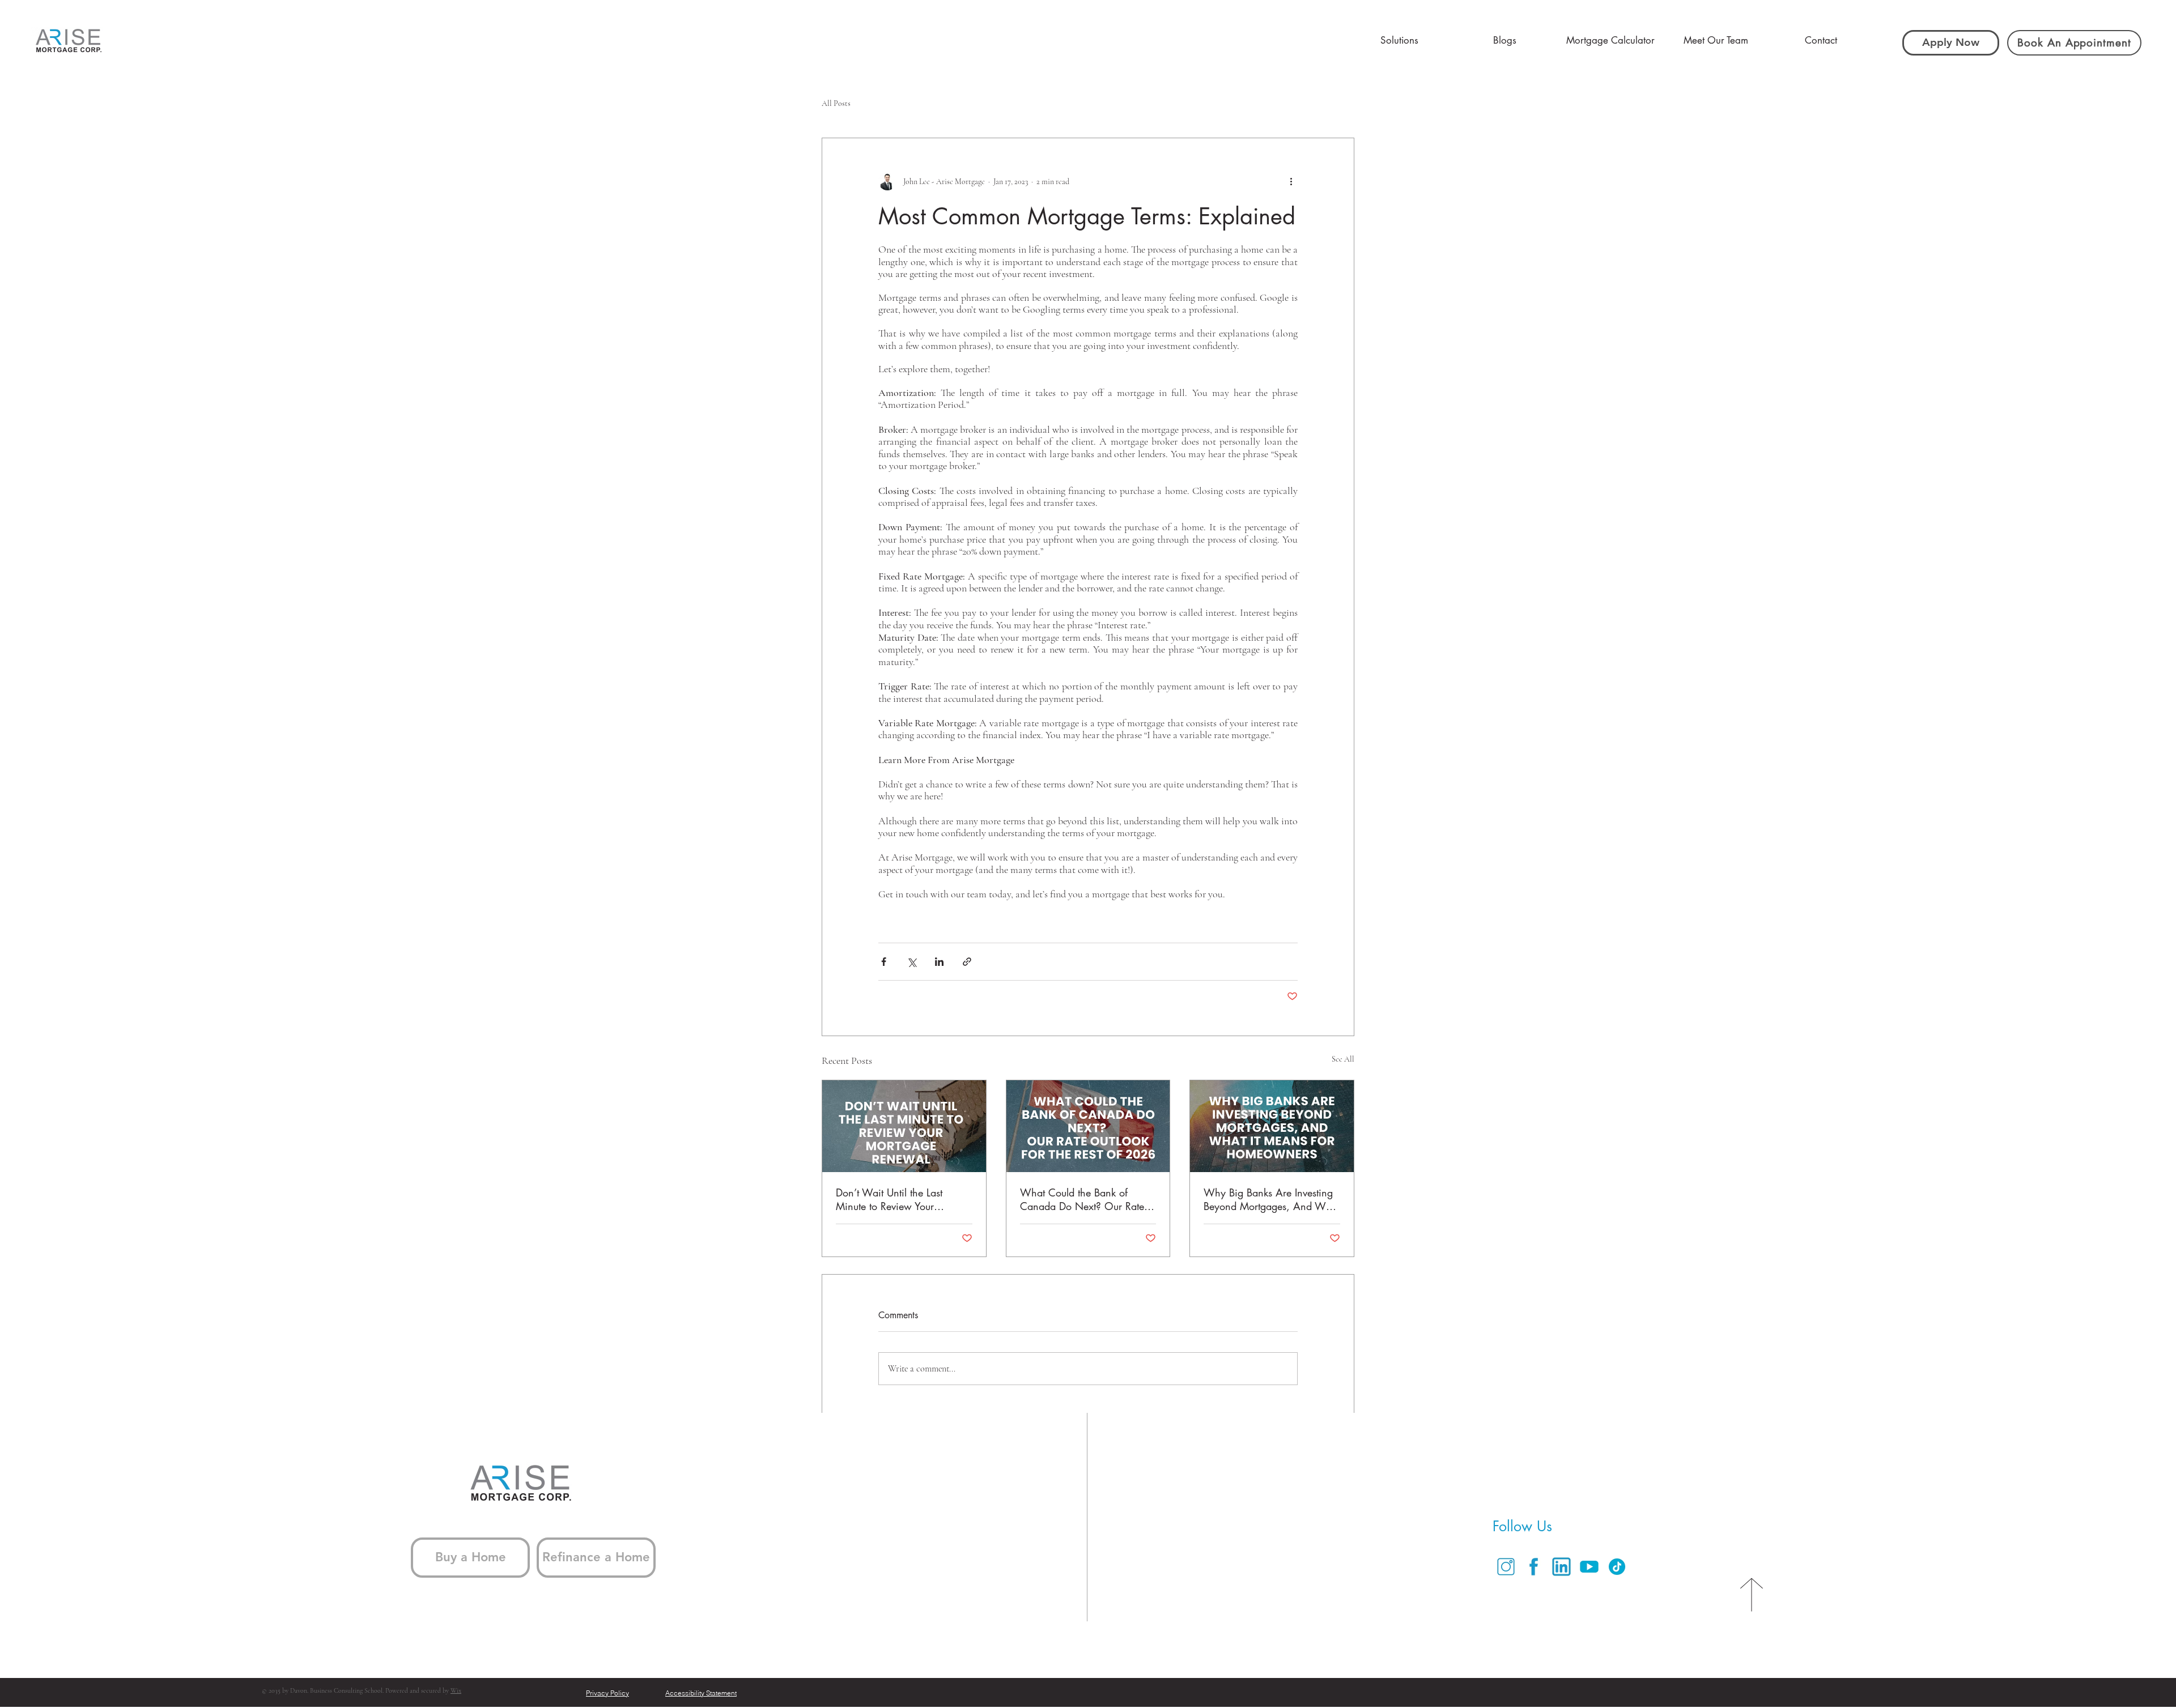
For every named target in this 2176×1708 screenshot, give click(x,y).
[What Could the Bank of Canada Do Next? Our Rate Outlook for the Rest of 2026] (1088, 1126)
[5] (1617, 1567)
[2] (1534, 1567)
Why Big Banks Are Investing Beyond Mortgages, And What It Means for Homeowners (1272, 1199)
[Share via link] (967, 962)
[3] (1561, 1567)
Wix (456, 1690)
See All (1343, 1059)
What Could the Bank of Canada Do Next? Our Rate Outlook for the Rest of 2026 (1083, 1199)
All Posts (836, 103)
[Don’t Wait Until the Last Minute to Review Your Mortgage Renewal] (904, 1126)
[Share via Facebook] (884, 962)
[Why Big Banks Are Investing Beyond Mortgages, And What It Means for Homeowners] (1272, 1126)
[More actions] (1291, 181)
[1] (1506, 1567)
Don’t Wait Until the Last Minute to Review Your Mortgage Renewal (889, 1199)
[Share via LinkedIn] (939, 962)
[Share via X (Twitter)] (911, 962)
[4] (1589, 1567)
